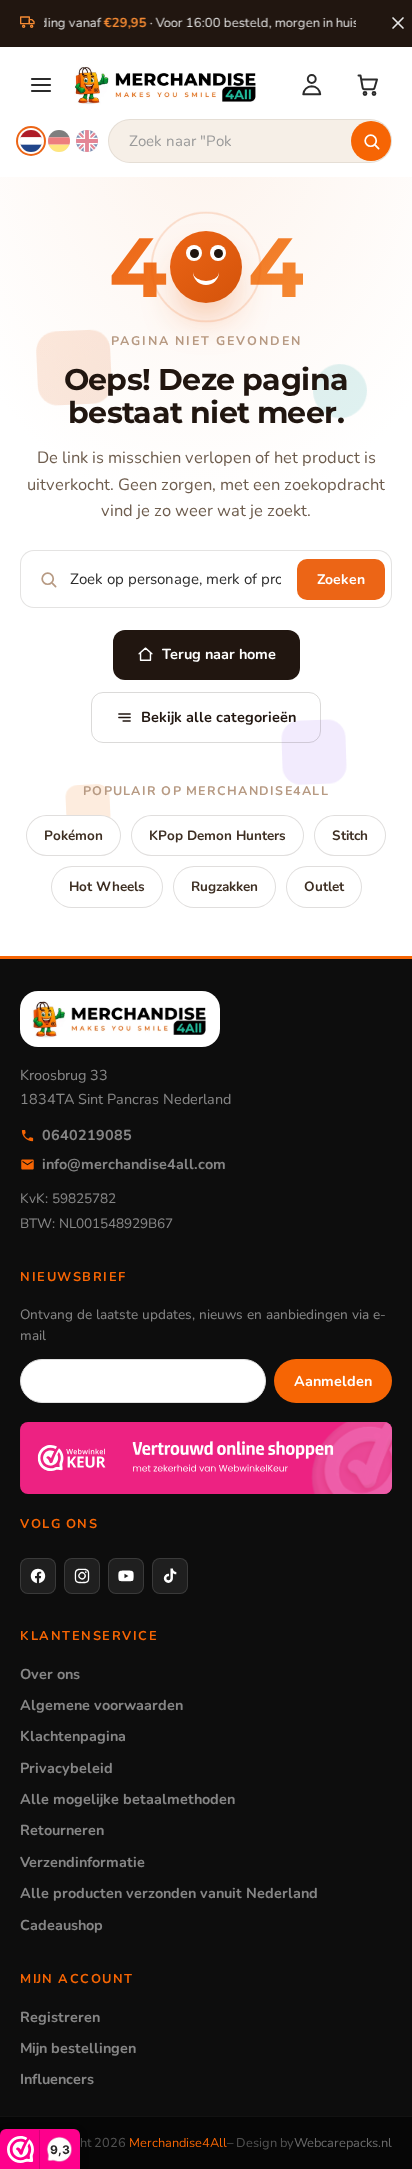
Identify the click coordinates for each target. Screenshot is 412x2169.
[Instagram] (82, 1576)
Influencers (57, 2079)
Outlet (324, 886)
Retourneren (62, 1830)
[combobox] (250, 141)
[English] (87, 141)
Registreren (60, 2017)
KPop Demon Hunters (217, 835)
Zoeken (341, 579)
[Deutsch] (59, 141)
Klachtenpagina (73, 1736)
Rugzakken (224, 886)
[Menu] (41, 85)
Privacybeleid (66, 1768)
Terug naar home (219, 654)
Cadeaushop (61, 1925)
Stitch (350, 835)
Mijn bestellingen (78, 2048)
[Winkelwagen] (368, 85)
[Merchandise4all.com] (175, 85)
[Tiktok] (170, 1576)
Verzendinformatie (82, 1862)
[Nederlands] (31, 141)
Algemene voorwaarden (101, 1705)
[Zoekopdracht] (371, 141)
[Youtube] (126, 1576)
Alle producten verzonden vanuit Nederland (169, 1893)
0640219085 (87, 1135)
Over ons (50, 1674)
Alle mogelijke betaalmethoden (127, 1799)
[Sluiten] (398, 23)
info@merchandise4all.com (134, 1164)
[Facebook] (38, 1576)
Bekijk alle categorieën (218, 717)
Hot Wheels (107, 886)
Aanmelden (333, 1381)
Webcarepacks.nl (343, 2143)
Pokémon (73, 835)
